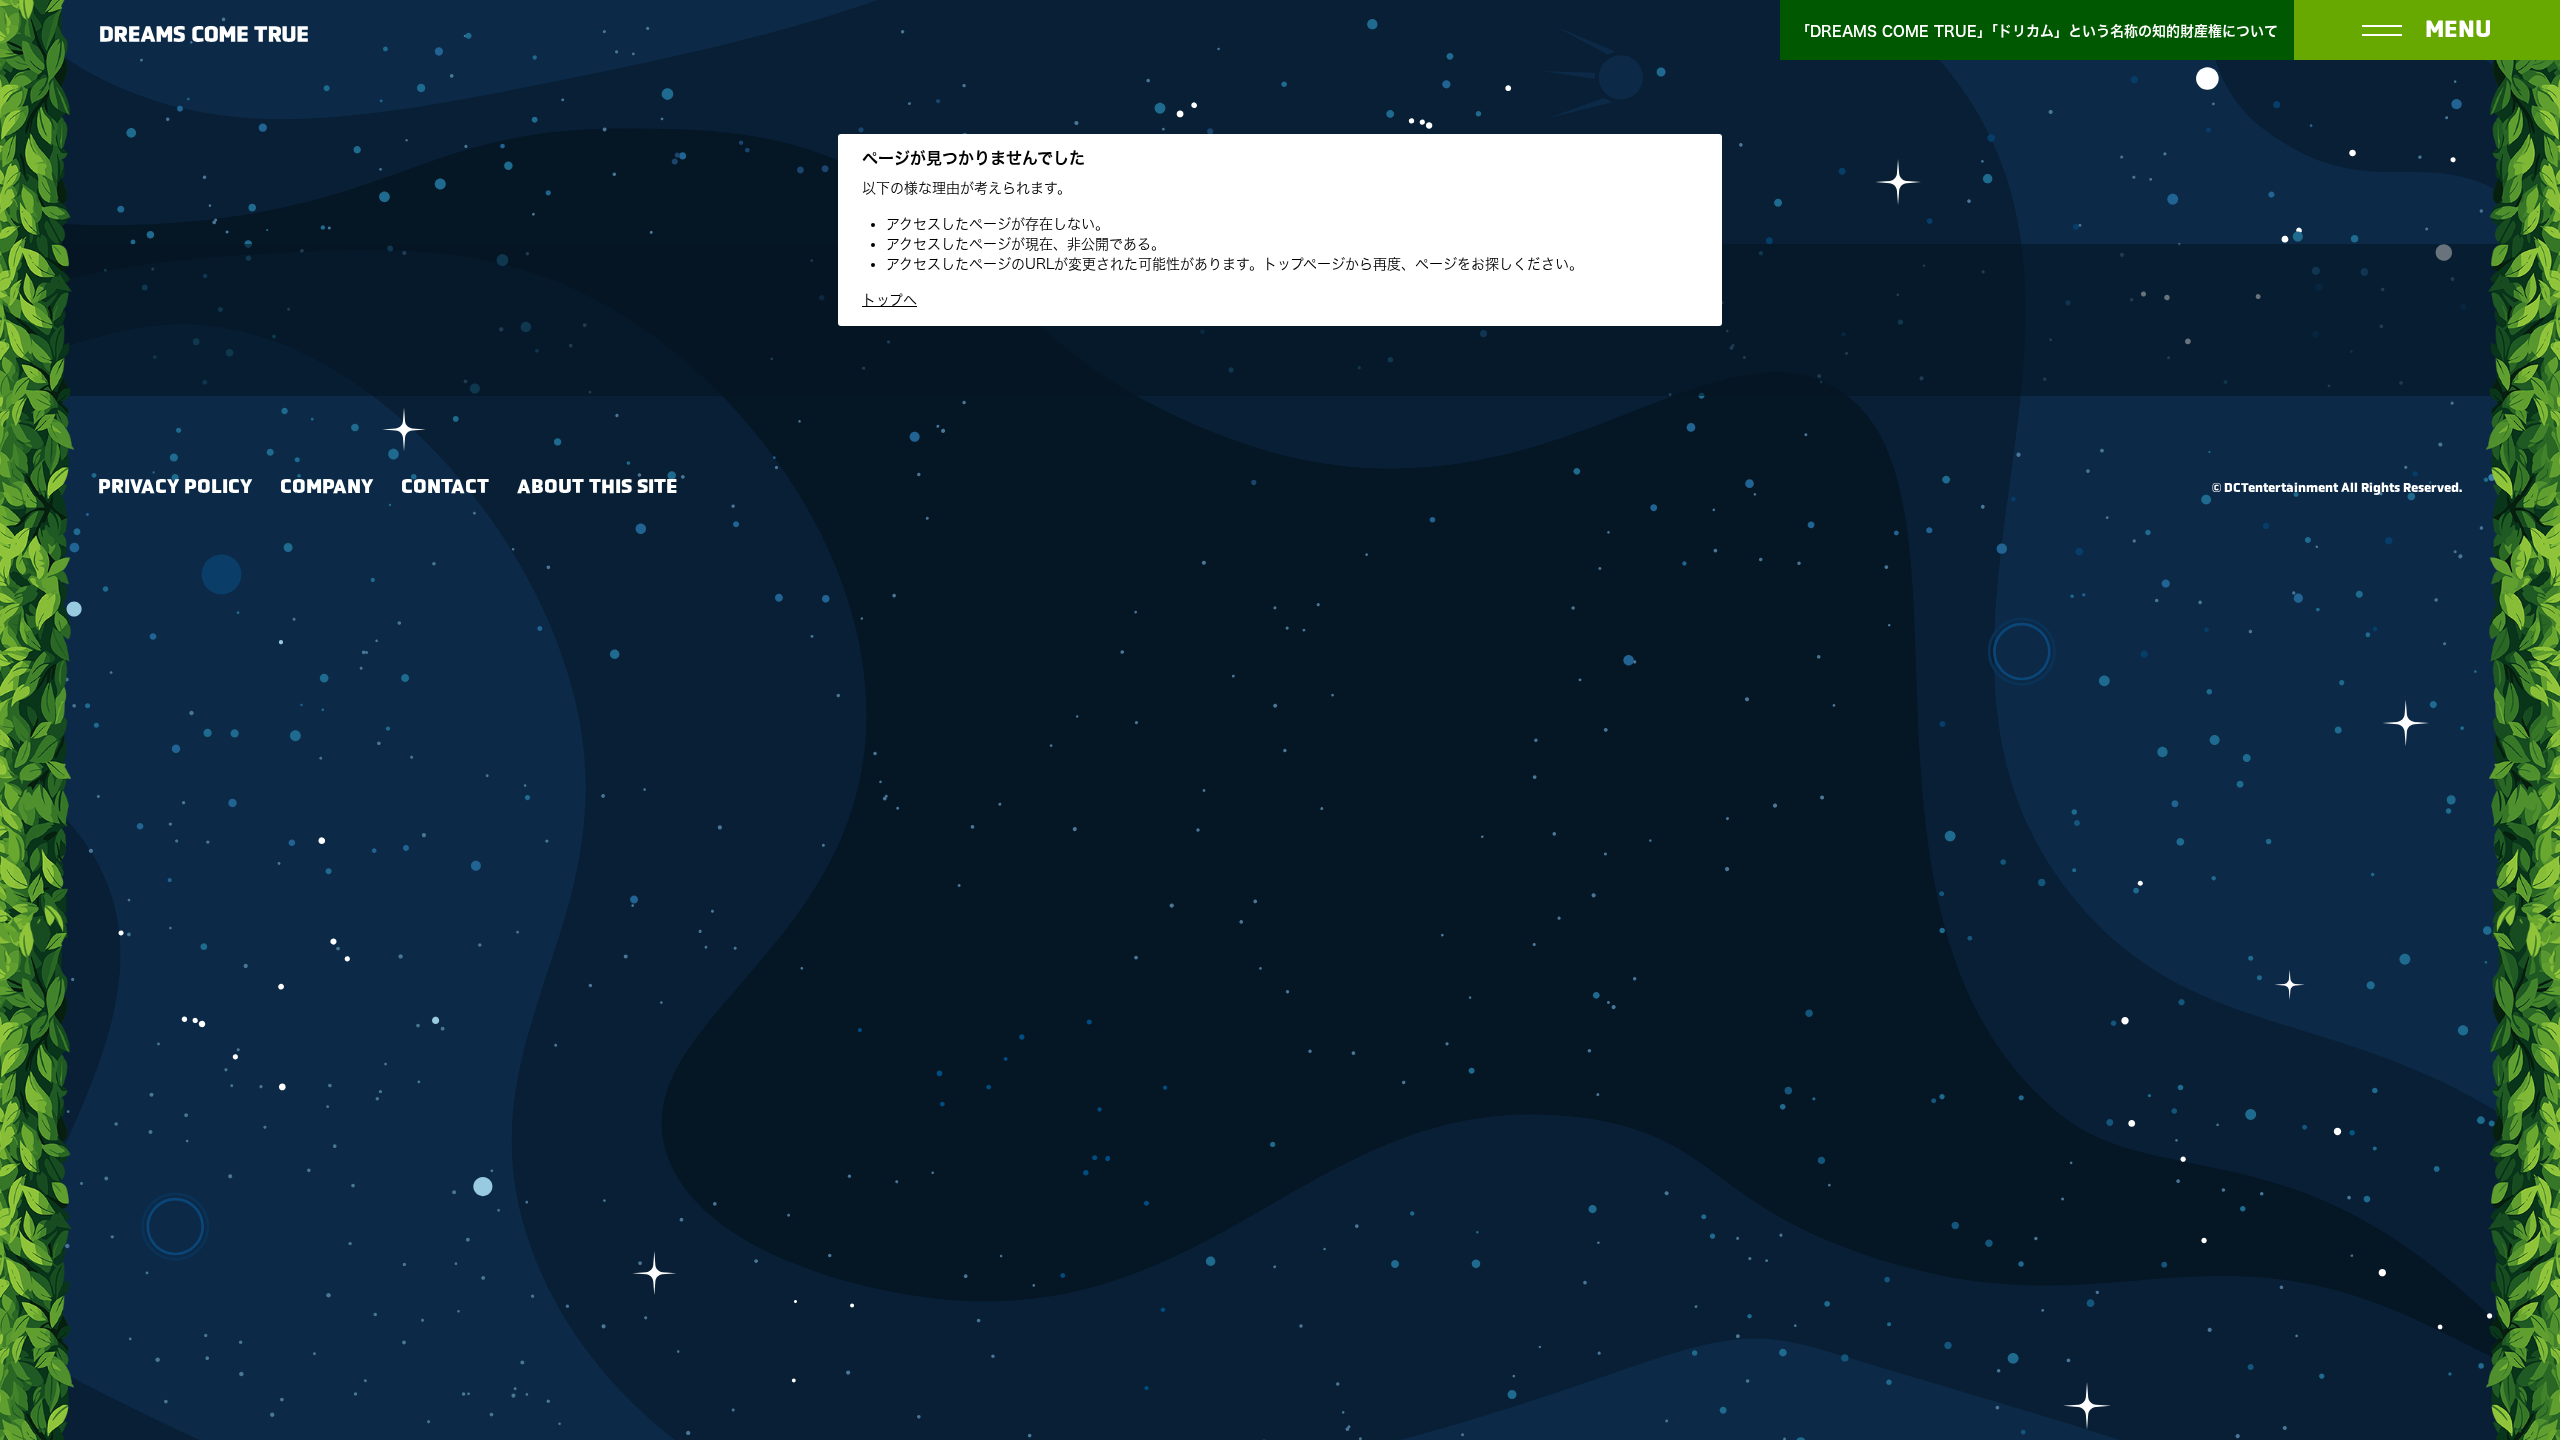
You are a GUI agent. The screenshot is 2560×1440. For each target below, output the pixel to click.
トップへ (889, 300)
